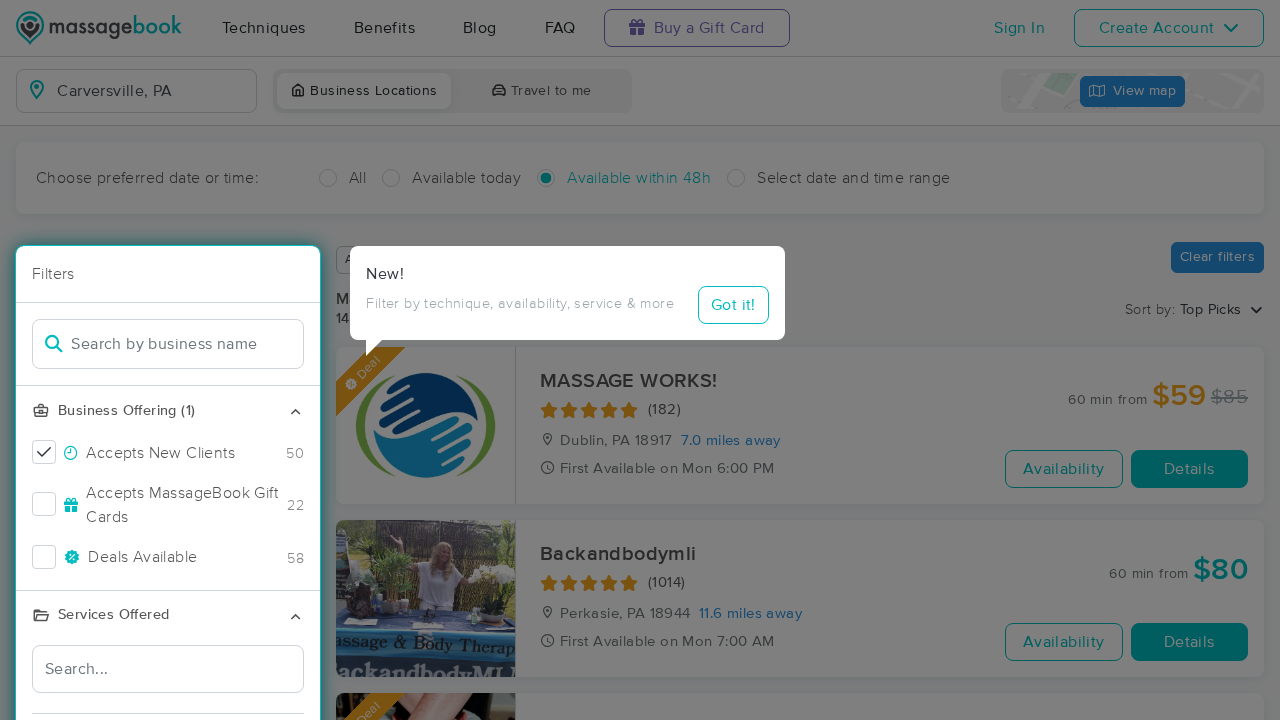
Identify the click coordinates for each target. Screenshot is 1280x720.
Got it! (733, 305)
